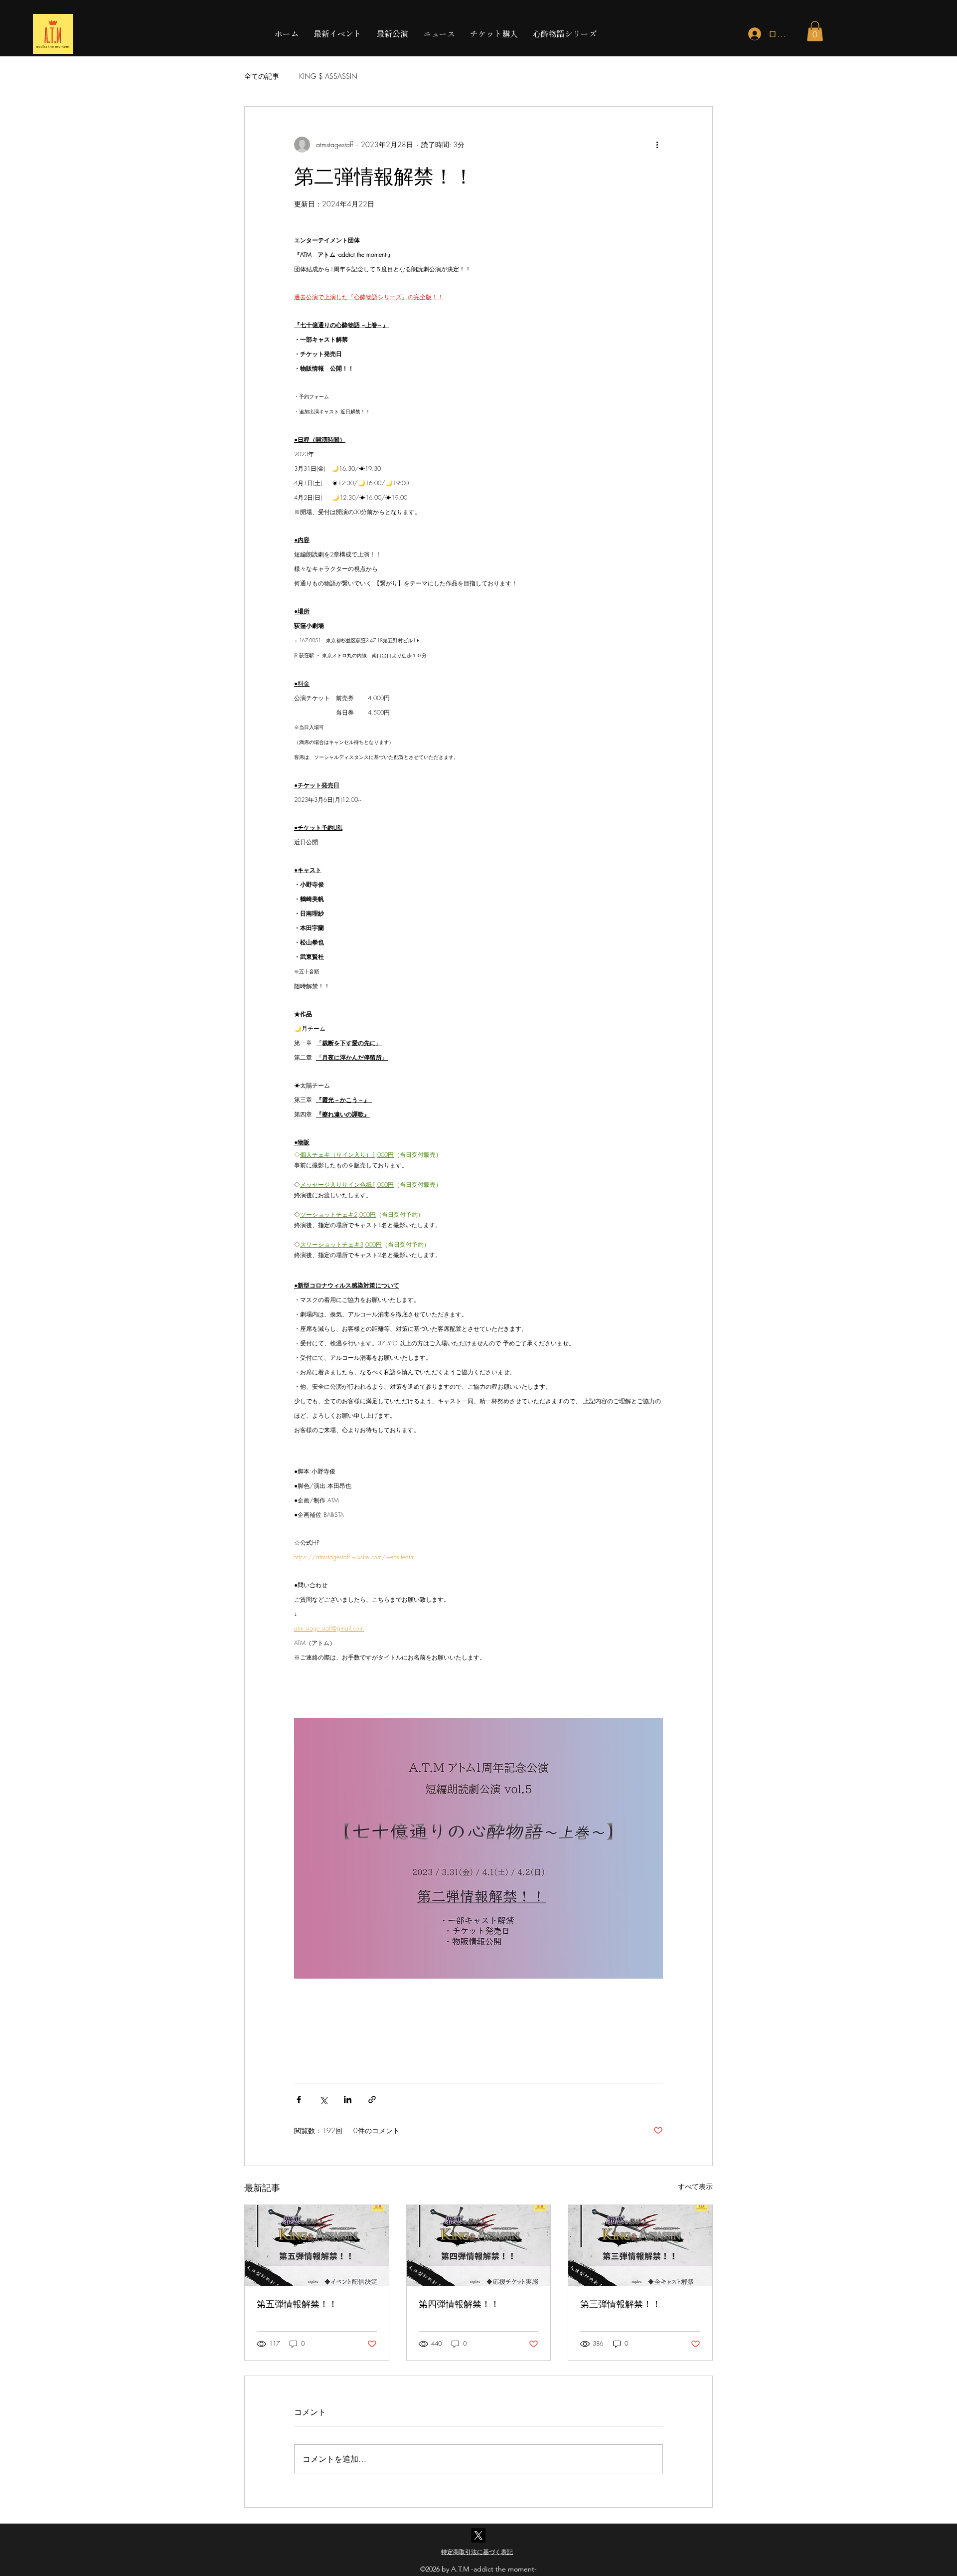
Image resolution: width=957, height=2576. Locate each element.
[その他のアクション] (657, 145)
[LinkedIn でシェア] (348, 2100)
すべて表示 (695, 2186)
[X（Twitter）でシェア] (323, 2100)
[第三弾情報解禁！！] (640, 2245)
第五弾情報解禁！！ (297, 2304)
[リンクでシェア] (372, 2100)
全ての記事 (262, 76)
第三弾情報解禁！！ (621, 2304)
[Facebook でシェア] (299, 2100)
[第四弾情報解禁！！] (479, 2245)
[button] (815, 31)
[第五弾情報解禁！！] (317, 2245)
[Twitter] (478, 2535)
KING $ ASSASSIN (328, 76)
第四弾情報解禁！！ (459, 2304)
